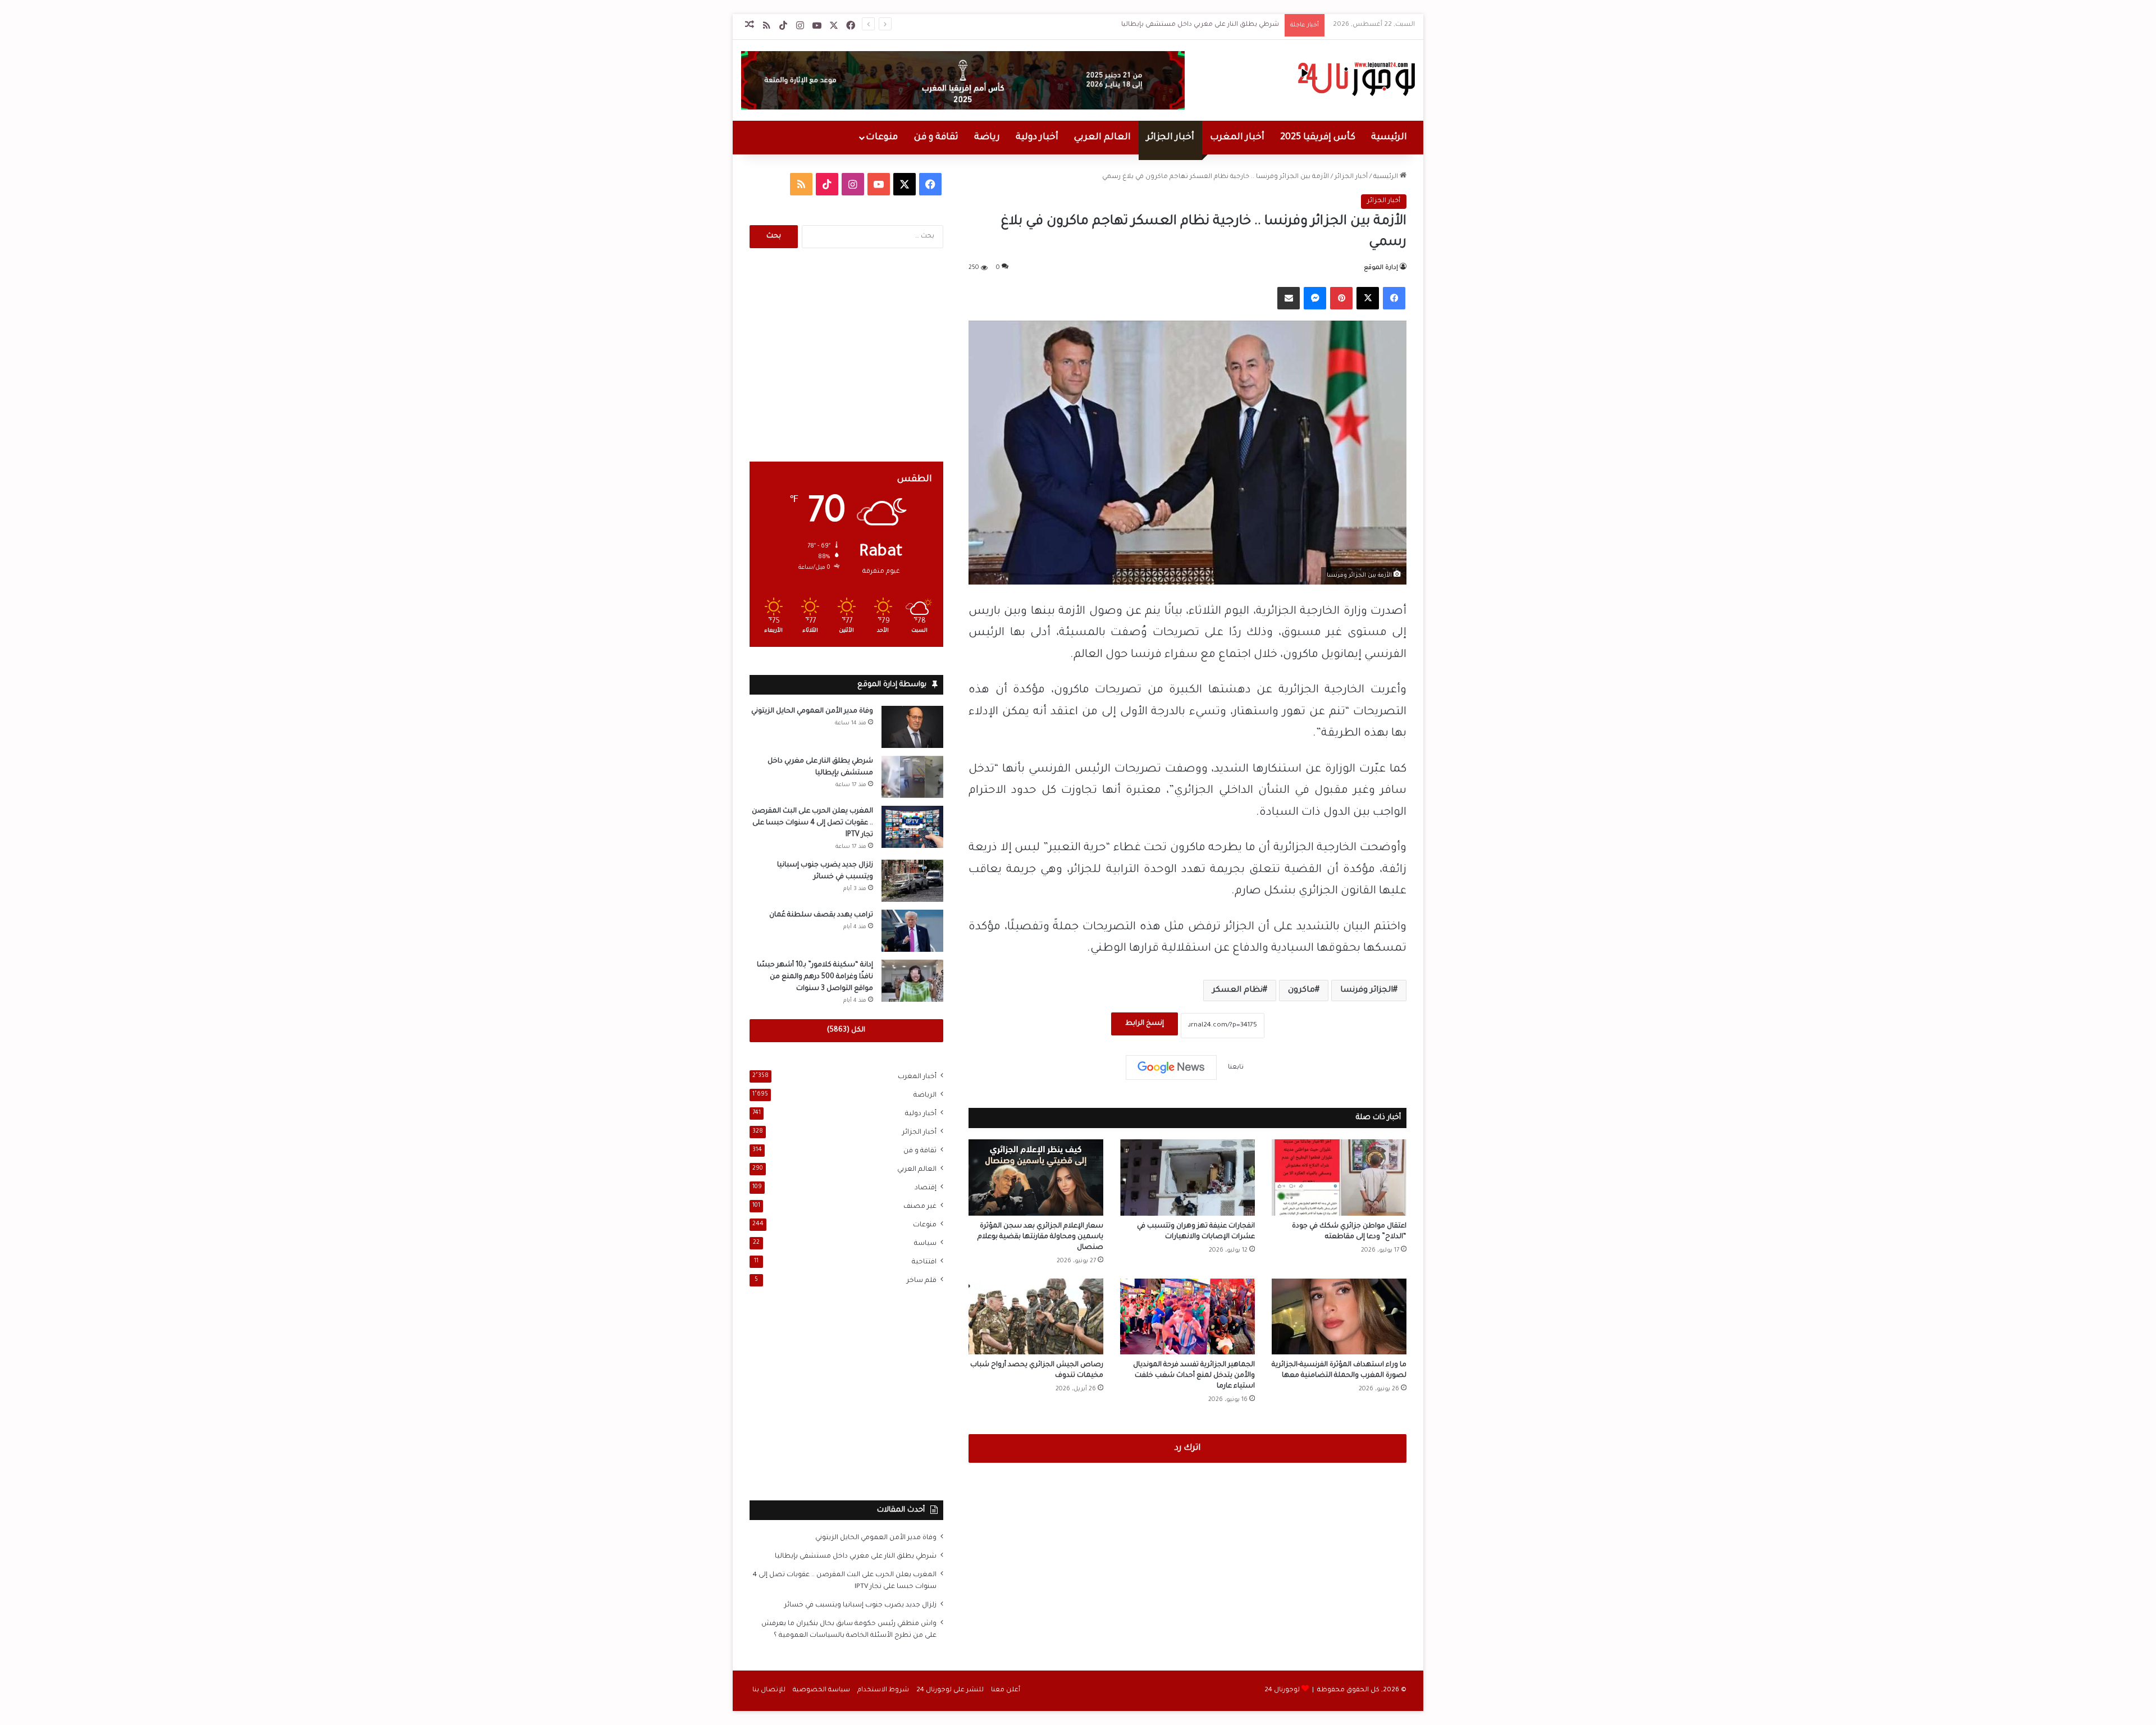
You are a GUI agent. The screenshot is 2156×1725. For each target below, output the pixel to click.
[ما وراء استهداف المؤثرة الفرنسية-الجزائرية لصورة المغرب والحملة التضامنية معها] (1339, 1316)
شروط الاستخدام (883, 1690)
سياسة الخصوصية (821, 1690)
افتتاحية (924, 1262)
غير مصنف (920, 1207)
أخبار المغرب (1237, 138)
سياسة (925, 1244)
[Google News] (1171, 1067)
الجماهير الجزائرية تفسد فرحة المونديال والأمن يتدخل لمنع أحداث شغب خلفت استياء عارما (1194, 1376)
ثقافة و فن (936, 138)
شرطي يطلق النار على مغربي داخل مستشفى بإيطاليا (1200, 25)
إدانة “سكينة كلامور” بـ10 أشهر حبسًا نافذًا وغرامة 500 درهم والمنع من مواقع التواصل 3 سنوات (815, 977)
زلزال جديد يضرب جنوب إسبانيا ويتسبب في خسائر (860, 1605)
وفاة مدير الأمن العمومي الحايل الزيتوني (812, 711)
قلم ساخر (922, 1281)
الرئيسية (1389, 138)
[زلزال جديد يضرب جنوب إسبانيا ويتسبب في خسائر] (912, 881)
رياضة (987, 138)
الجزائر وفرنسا (1367, 991)
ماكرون (1301, 991)
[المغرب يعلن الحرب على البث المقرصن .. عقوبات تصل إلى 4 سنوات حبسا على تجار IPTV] (912, 827)
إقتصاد (926, 1188)
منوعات (882, 138)
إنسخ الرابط (1145, 1024)
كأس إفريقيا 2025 (1318, 138)
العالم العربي (1102, 138)
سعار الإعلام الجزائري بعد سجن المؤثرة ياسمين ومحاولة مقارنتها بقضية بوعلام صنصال (1040, 1237)
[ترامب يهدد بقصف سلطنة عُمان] (912, 931)
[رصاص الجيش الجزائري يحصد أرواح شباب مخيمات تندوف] (1036, 1316)
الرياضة (925, 1096)
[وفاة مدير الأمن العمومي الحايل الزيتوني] (912, 727)
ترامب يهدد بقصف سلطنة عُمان (821, 915)
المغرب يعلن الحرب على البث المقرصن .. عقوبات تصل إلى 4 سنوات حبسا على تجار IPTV (812, 823)
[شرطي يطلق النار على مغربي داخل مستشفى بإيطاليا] (912, 777)
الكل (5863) (846, 1030)
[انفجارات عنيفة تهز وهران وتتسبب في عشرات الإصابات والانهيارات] (1187, 1177)
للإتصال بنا (769, 1690)
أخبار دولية (1037, 138)
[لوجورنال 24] (1355, 79)
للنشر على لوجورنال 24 (950, 1690)
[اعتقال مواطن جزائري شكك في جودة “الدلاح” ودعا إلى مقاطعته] (1339, 1177)
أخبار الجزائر (1170, 138)
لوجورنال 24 (1282, 1690)
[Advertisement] (846, 355)
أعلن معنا (1006, 1690)
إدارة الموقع (1381, 268)
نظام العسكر (1237, 991)
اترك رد (1187, 1448)
